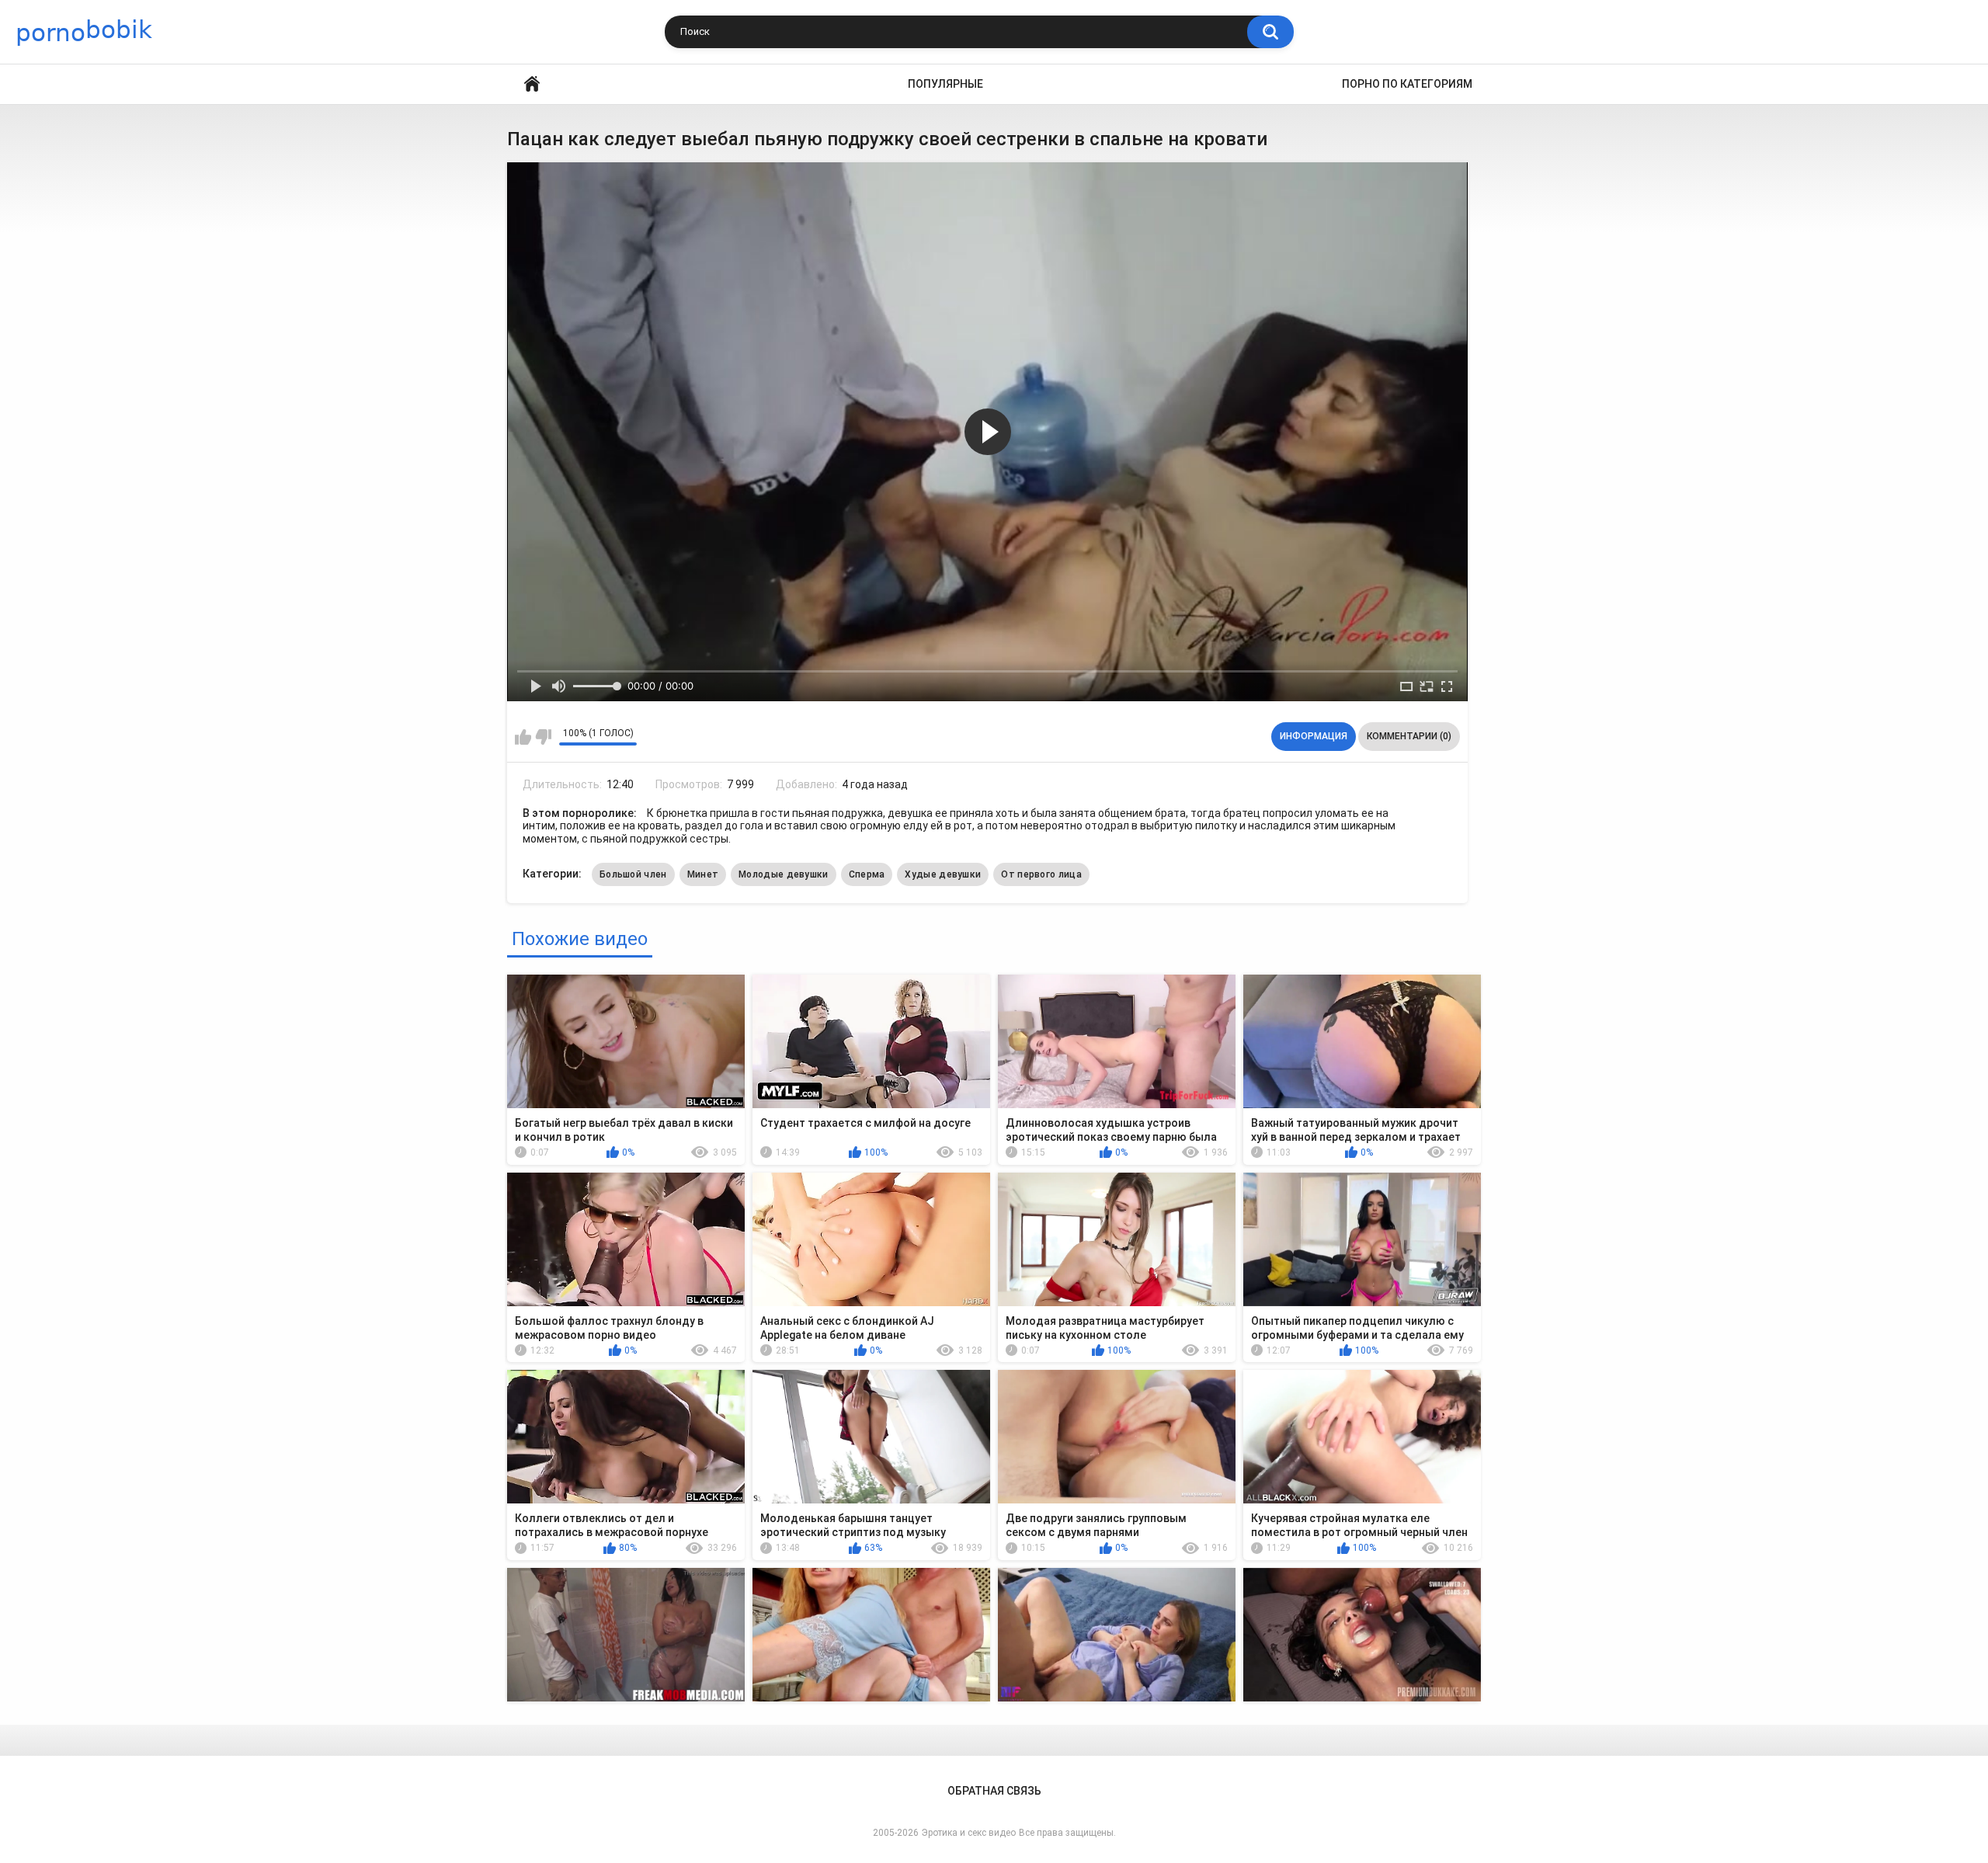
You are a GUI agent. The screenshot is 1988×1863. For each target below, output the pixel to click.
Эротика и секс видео (969, 1833)
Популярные (945, 84)
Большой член (633, 874)
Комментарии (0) (1409, 736)
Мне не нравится (543, 737)
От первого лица (1041, 874)
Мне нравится (523, 737)
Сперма (867, 874)
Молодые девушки (784, 874)
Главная (532, 84)
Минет (703, 874)
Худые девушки (943, 874)
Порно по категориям (1407, 84)
